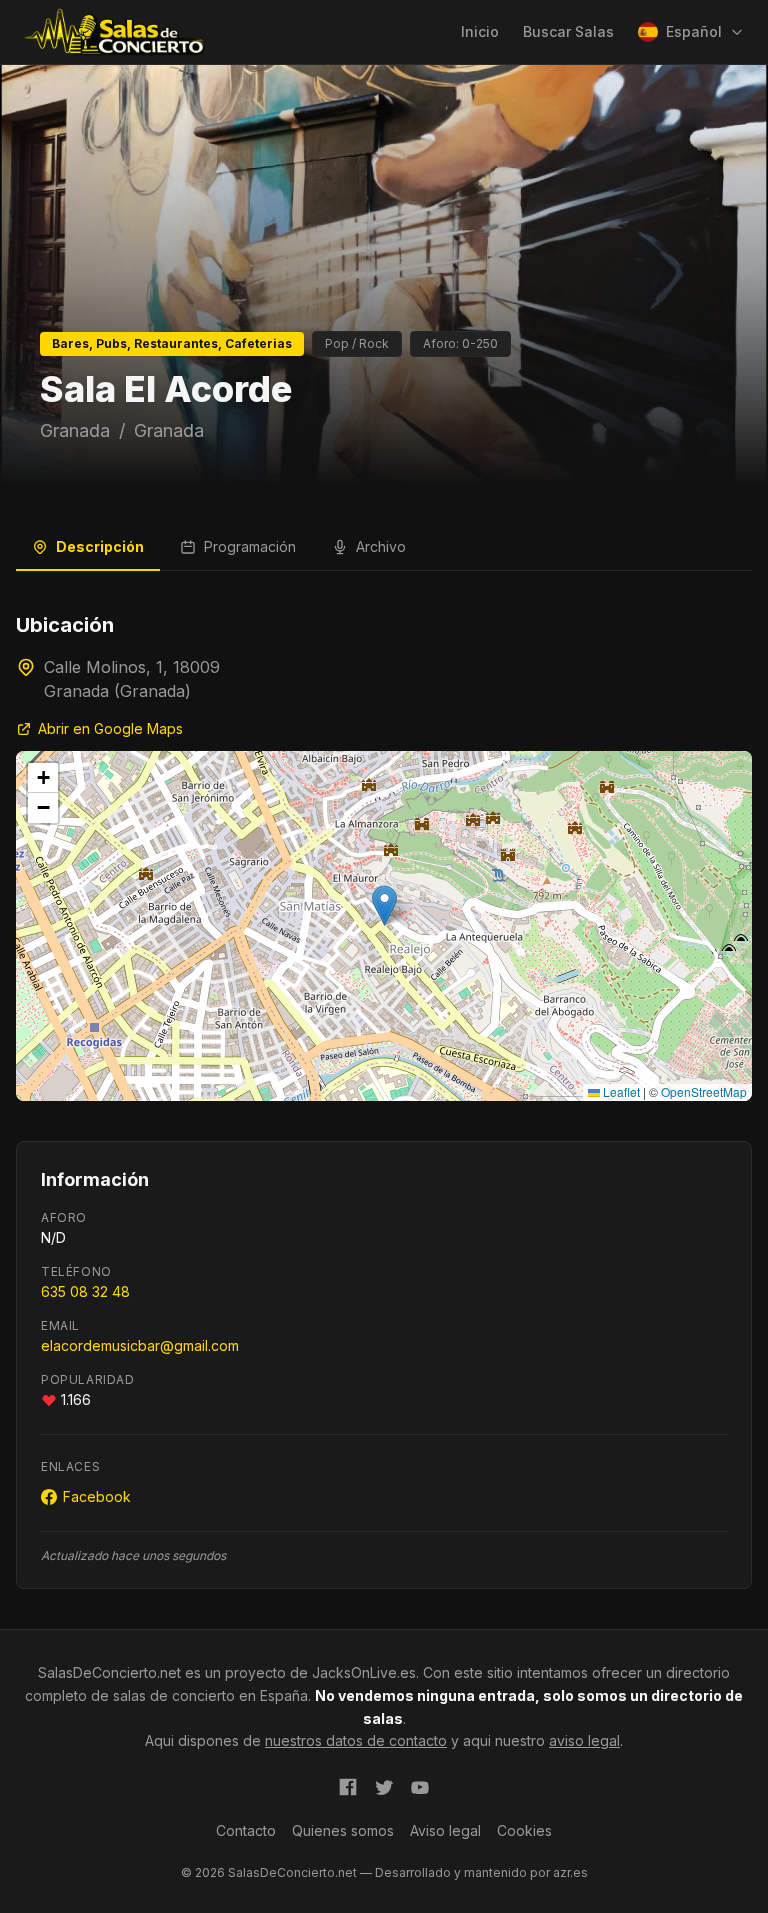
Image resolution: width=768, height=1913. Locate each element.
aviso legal (584, 1740)
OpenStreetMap (704, 1091)
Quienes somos (343, 1830)
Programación (250, 546)
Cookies (524, 1830)
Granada (75, 430)
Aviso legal (445, 1830)
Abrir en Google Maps (110, 728)
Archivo (381, 546)
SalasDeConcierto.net (109, 1672)
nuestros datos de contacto (356, 1740)
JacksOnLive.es (364, 1672)
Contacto (246, 1830)
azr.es (570, 1872)
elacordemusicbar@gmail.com (140, 1345)
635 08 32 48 (85, 1291)
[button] (384, 905)
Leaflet (620, 1091)
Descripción (100, 546)
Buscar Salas (568, 31)
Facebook (97, 1496)
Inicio (480, 31)
